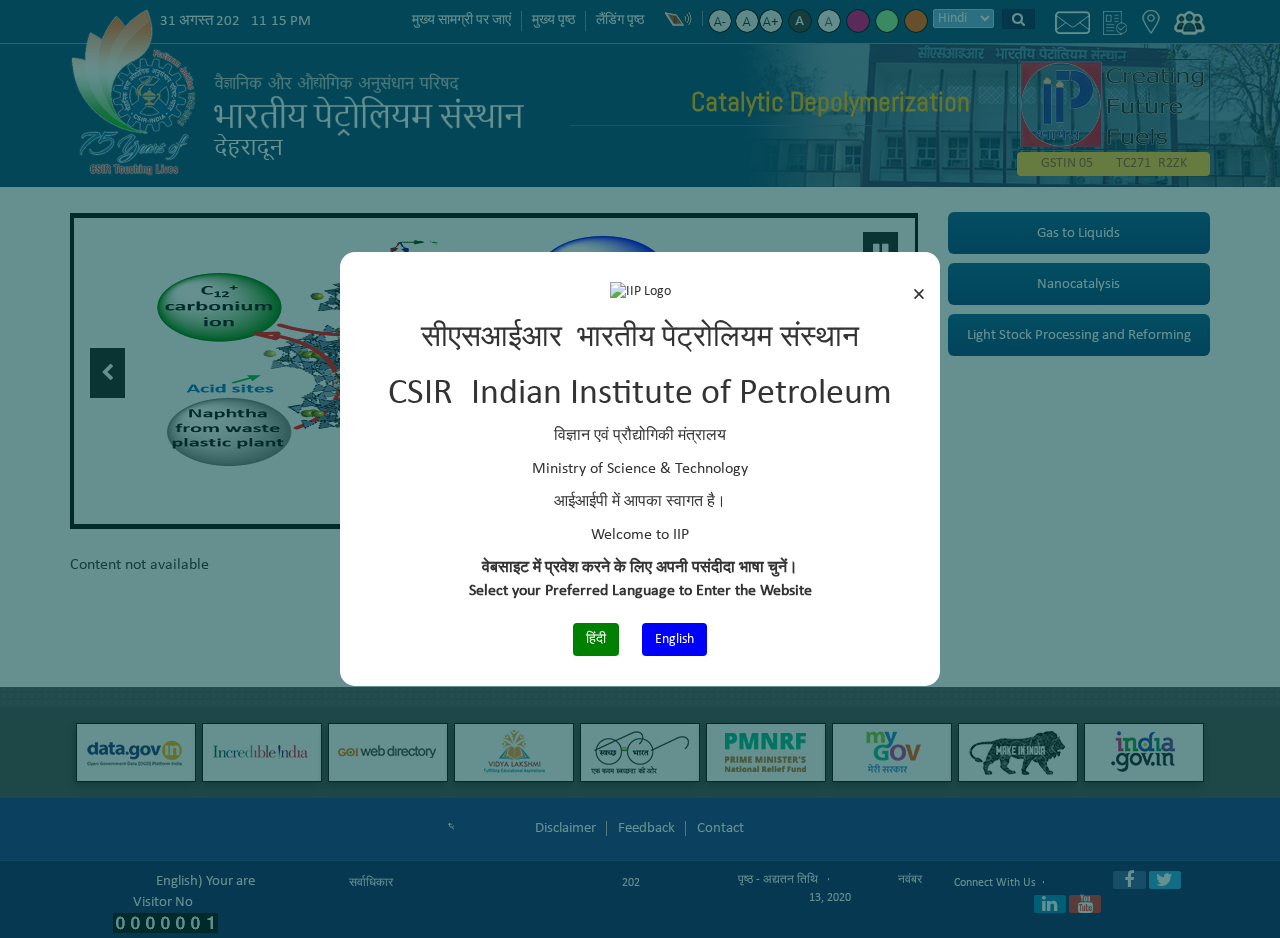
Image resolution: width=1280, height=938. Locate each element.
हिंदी (596, 639)
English (674, 639)
